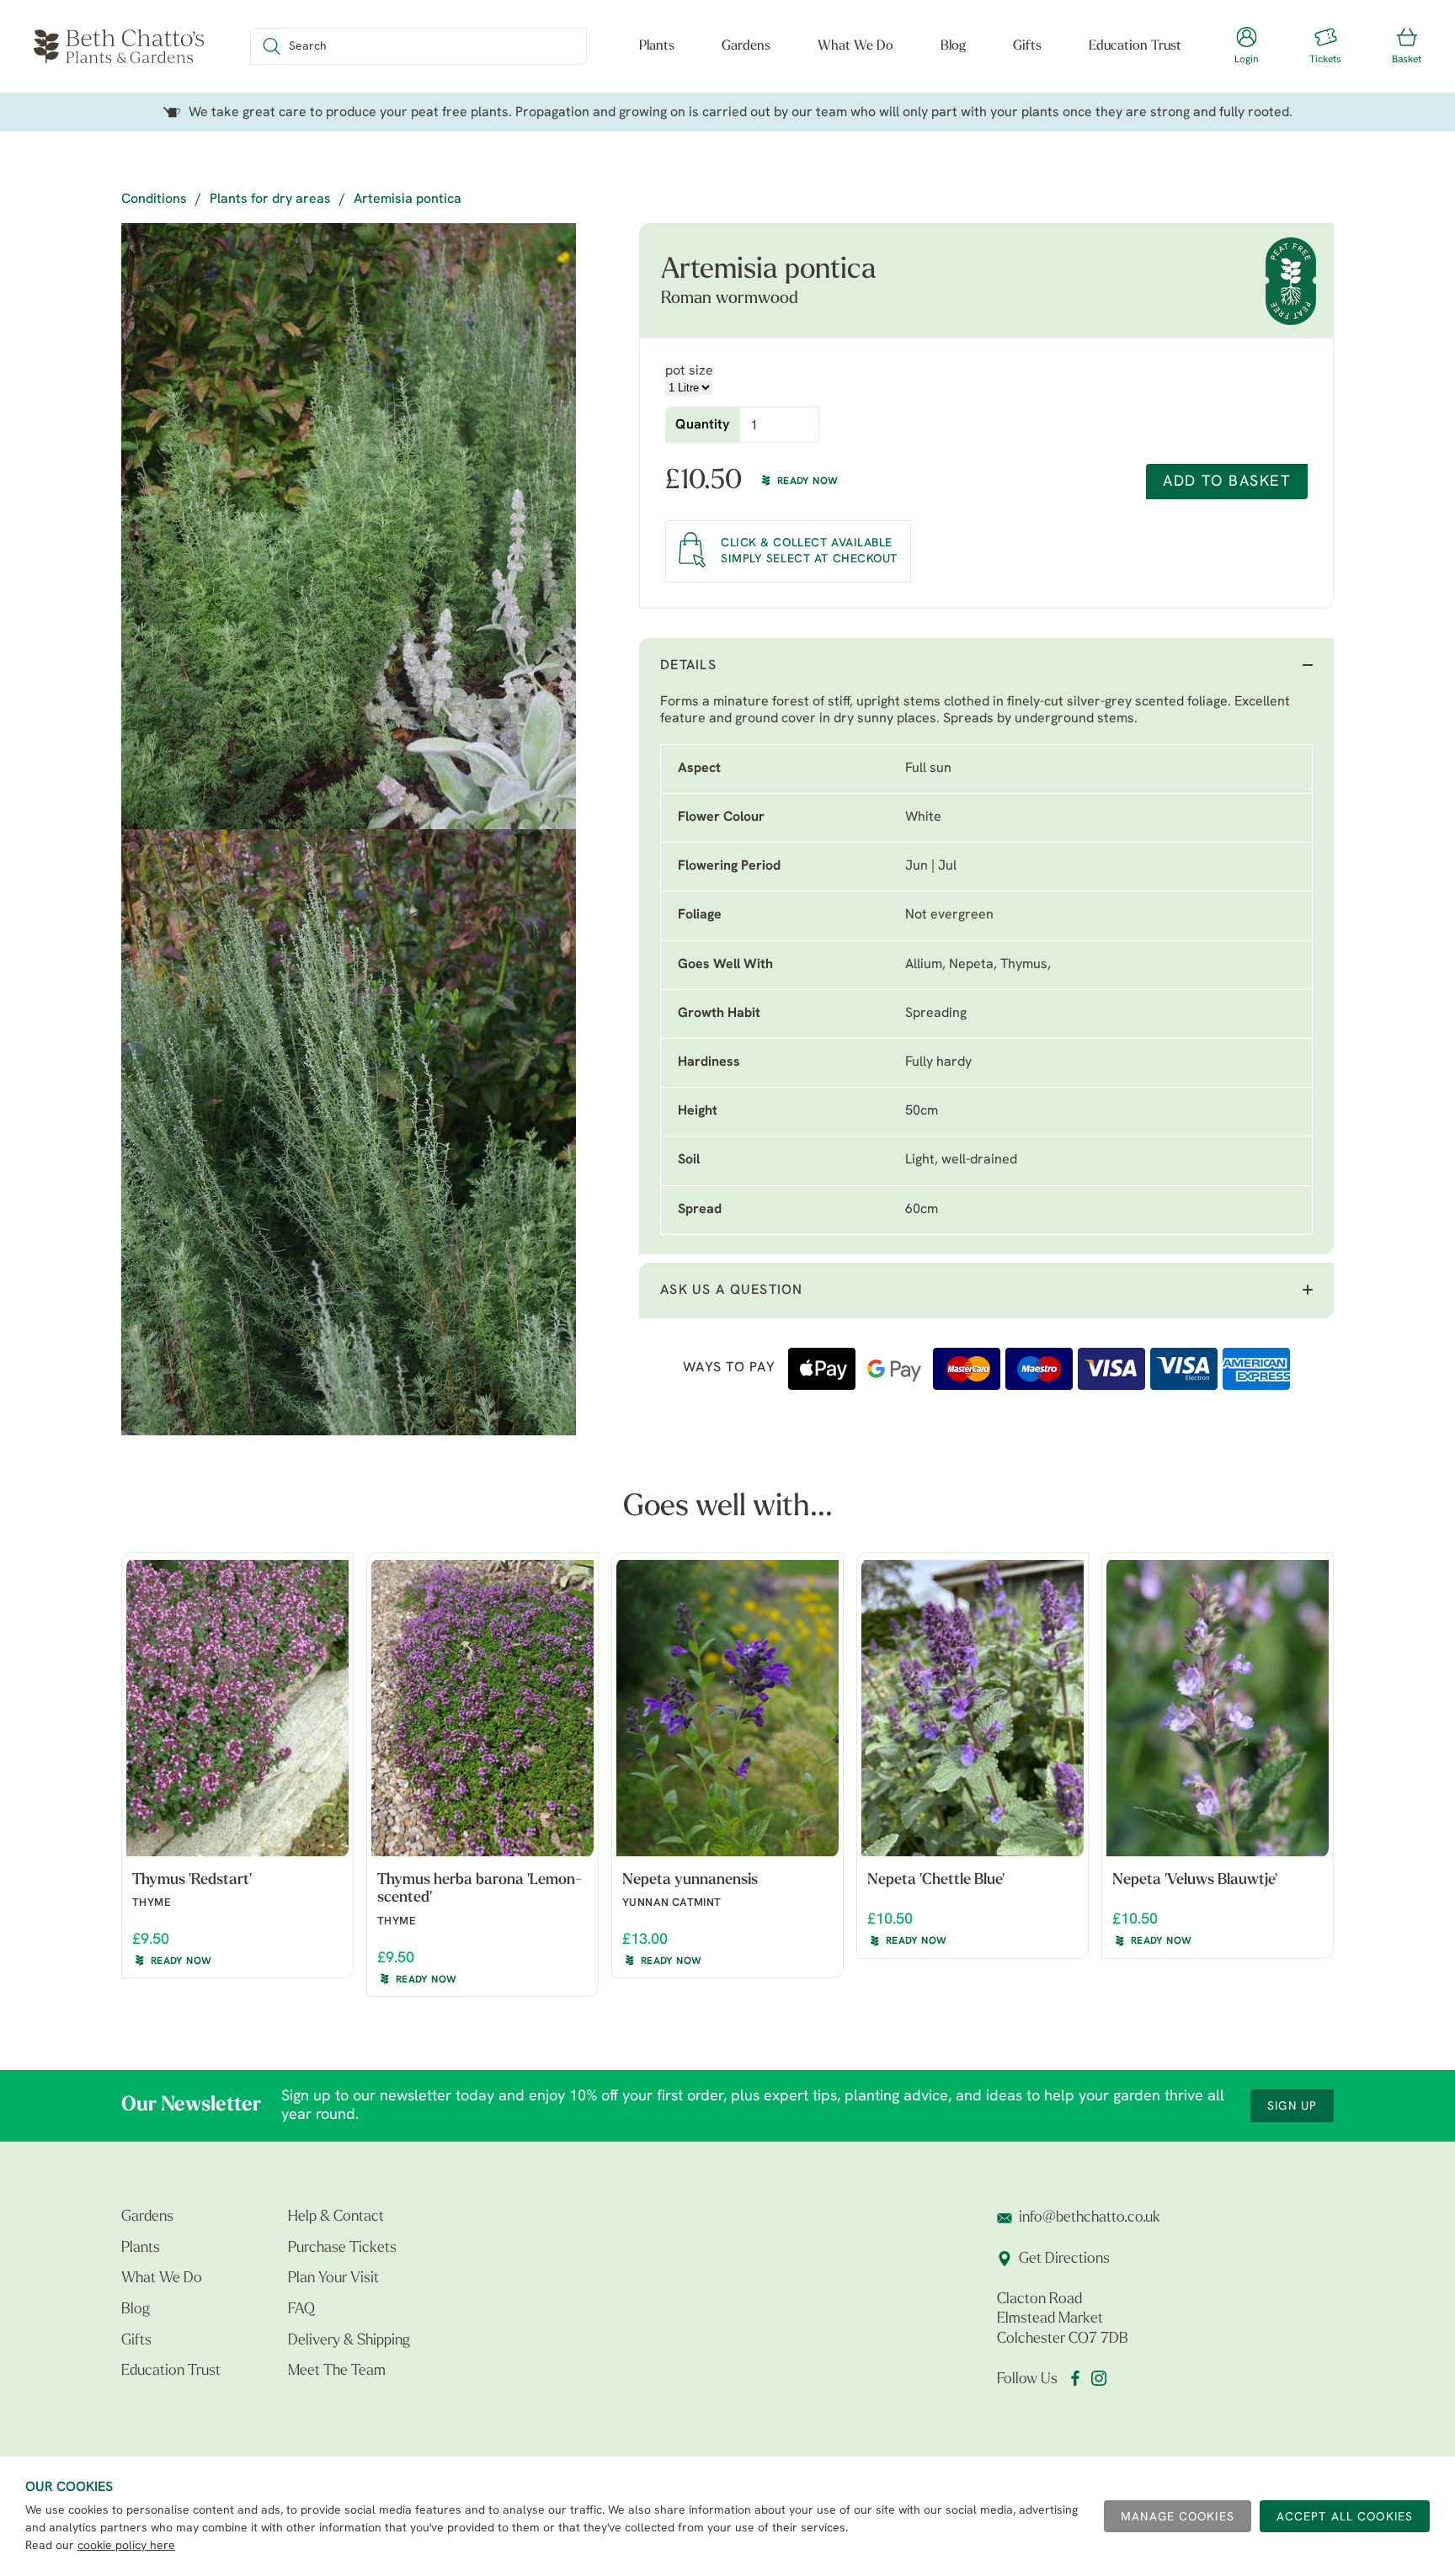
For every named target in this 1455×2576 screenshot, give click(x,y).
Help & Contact (336, 2217)
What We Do (855, 46)
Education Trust (1135, 46)
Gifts (1027, 46)
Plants (657, 46)
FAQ (301, 2310)
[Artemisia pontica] (349, 526)
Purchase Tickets (342, 2249)
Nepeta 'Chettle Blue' (936, 1881)
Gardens (746, 46)
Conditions (154, 200)
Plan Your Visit (333, 2279)
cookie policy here (126, 2546)
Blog (953, 46)
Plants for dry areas (270, 200)
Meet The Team (337, 2371)
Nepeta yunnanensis (690, 1881)
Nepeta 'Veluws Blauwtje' (1195, 1881)
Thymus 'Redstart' (192, 1881)
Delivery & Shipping (349, 2341)
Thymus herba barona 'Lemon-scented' (480, 1890)
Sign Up (1292, 2107)
